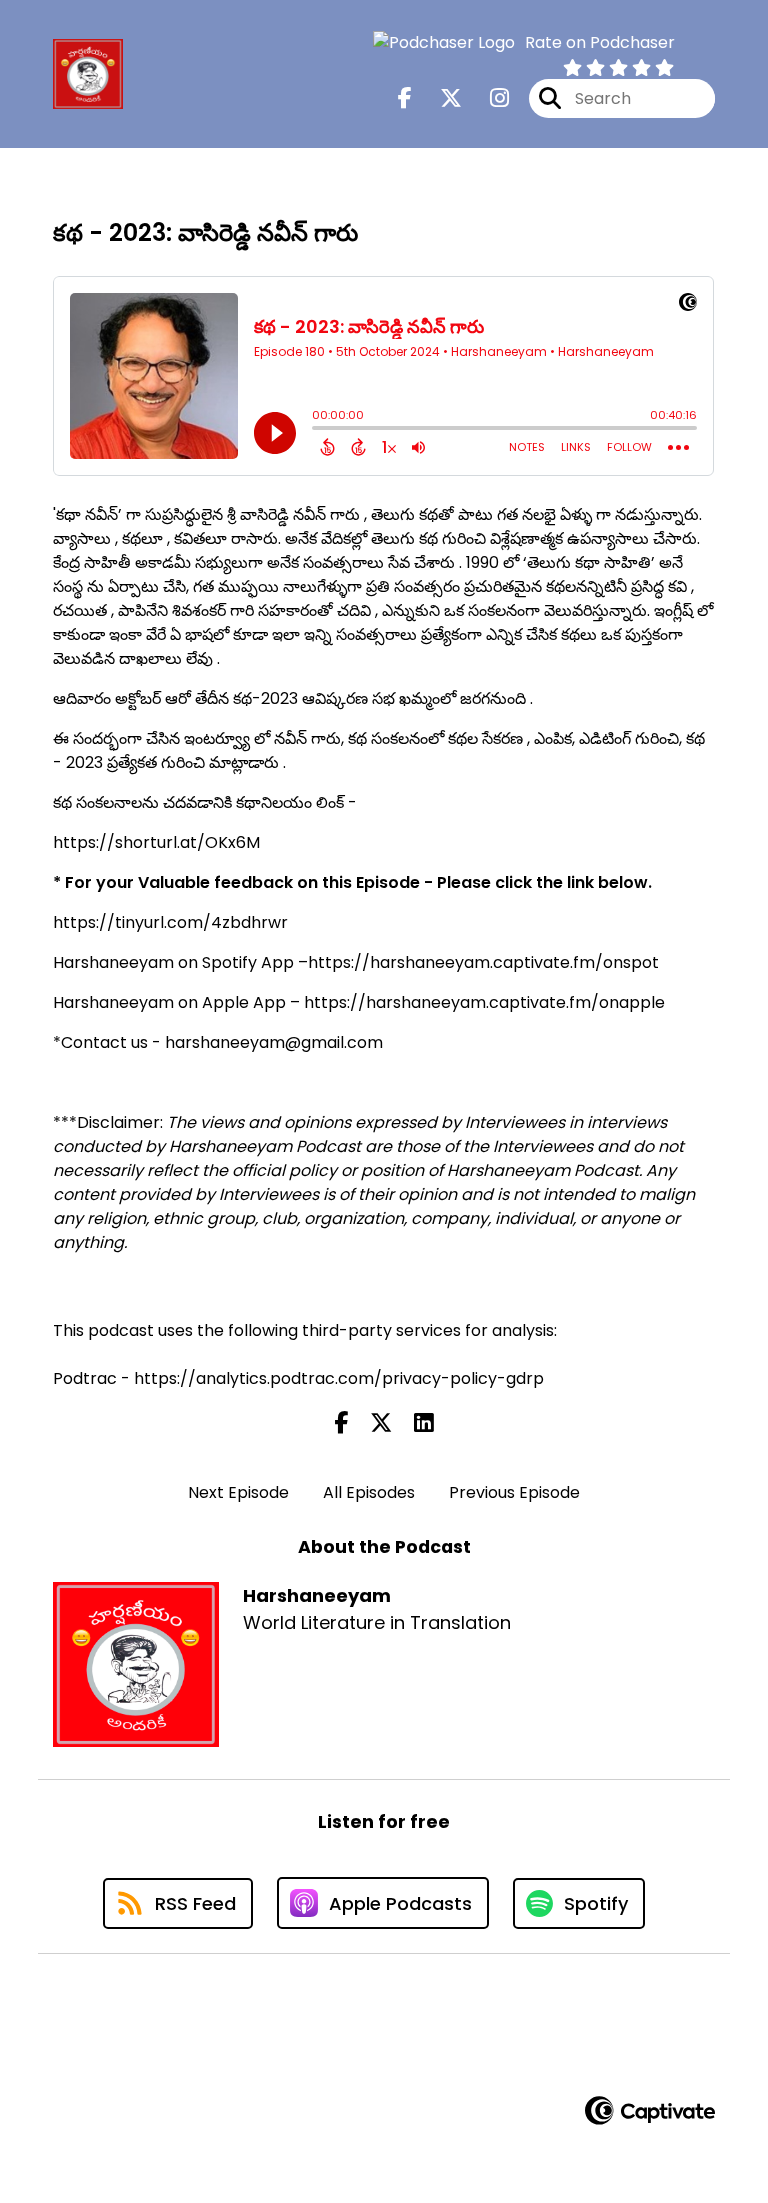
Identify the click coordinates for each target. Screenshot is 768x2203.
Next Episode (238, 1492)
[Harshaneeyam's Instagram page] (487, 98)
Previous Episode (514, 1492)
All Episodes (369, 1492)
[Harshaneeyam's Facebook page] (405, 98)
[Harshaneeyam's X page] (439, 98)
